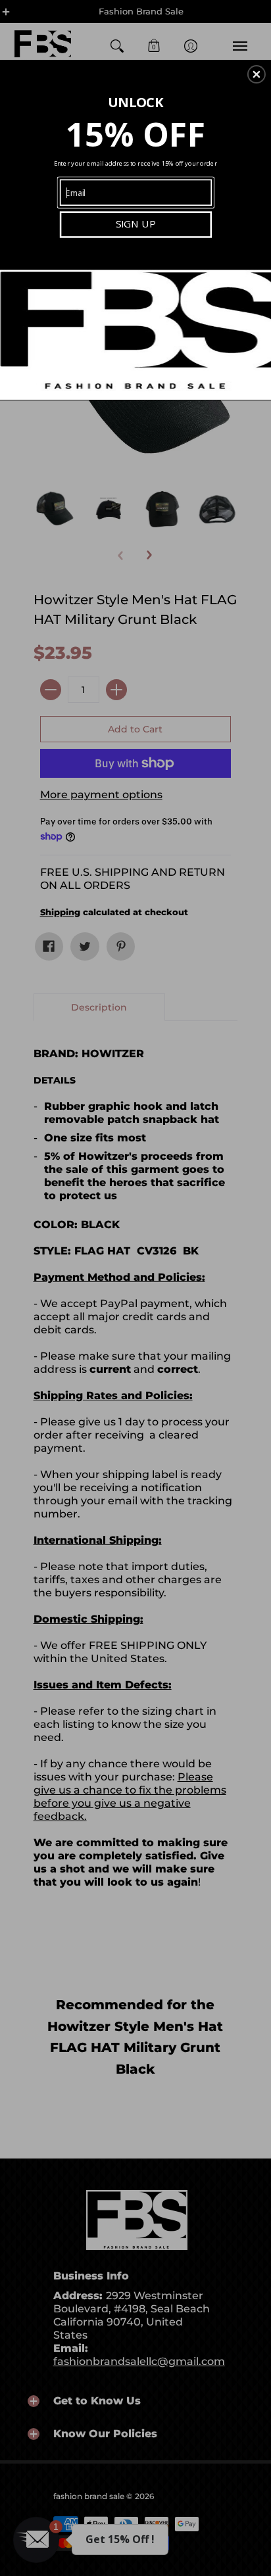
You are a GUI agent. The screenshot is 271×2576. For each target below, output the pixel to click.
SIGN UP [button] (136, 224)
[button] (257, 74)
